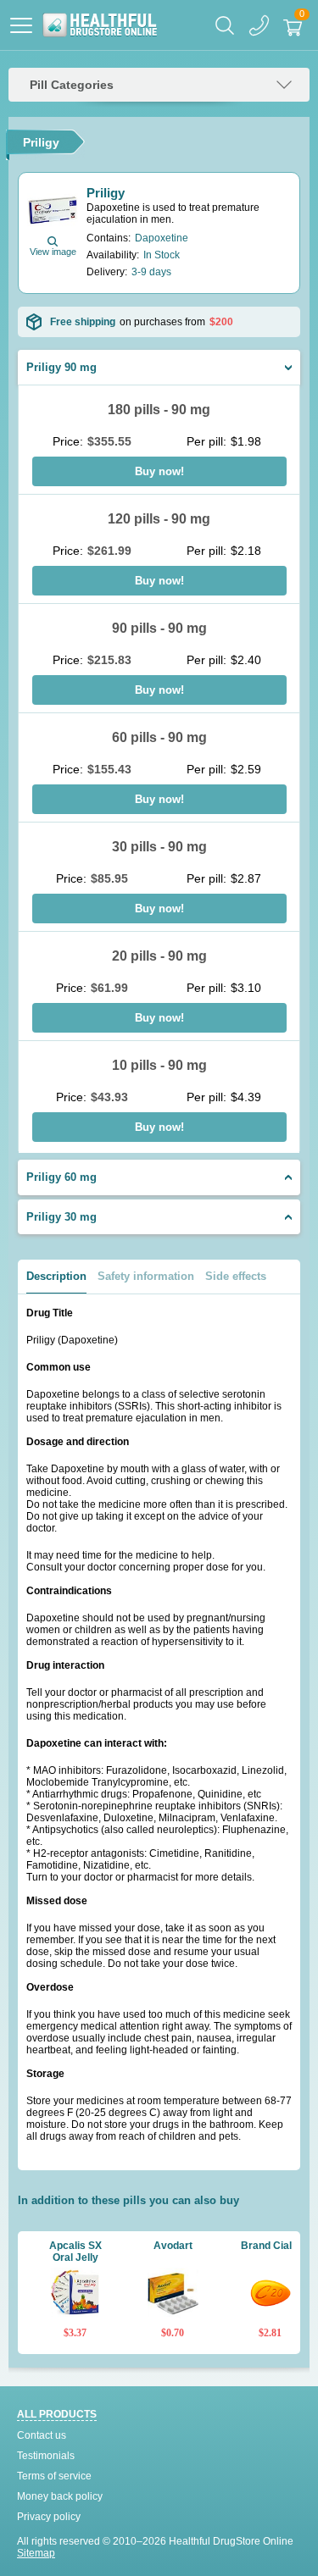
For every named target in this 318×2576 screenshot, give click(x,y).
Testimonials (46, 2456)
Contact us (42, 2435)
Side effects (236, 1276)
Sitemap (36, 2553)
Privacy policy (49, 2517)
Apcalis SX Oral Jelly (75, 2252)
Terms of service (54, 2476)
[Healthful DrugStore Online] (100, 25)
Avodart (173, 2246)
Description (56, 1276)
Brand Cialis (271, 2246)
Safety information (146, 1276)
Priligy (106, 193)
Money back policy (60, 2496)
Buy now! (159, 471)
